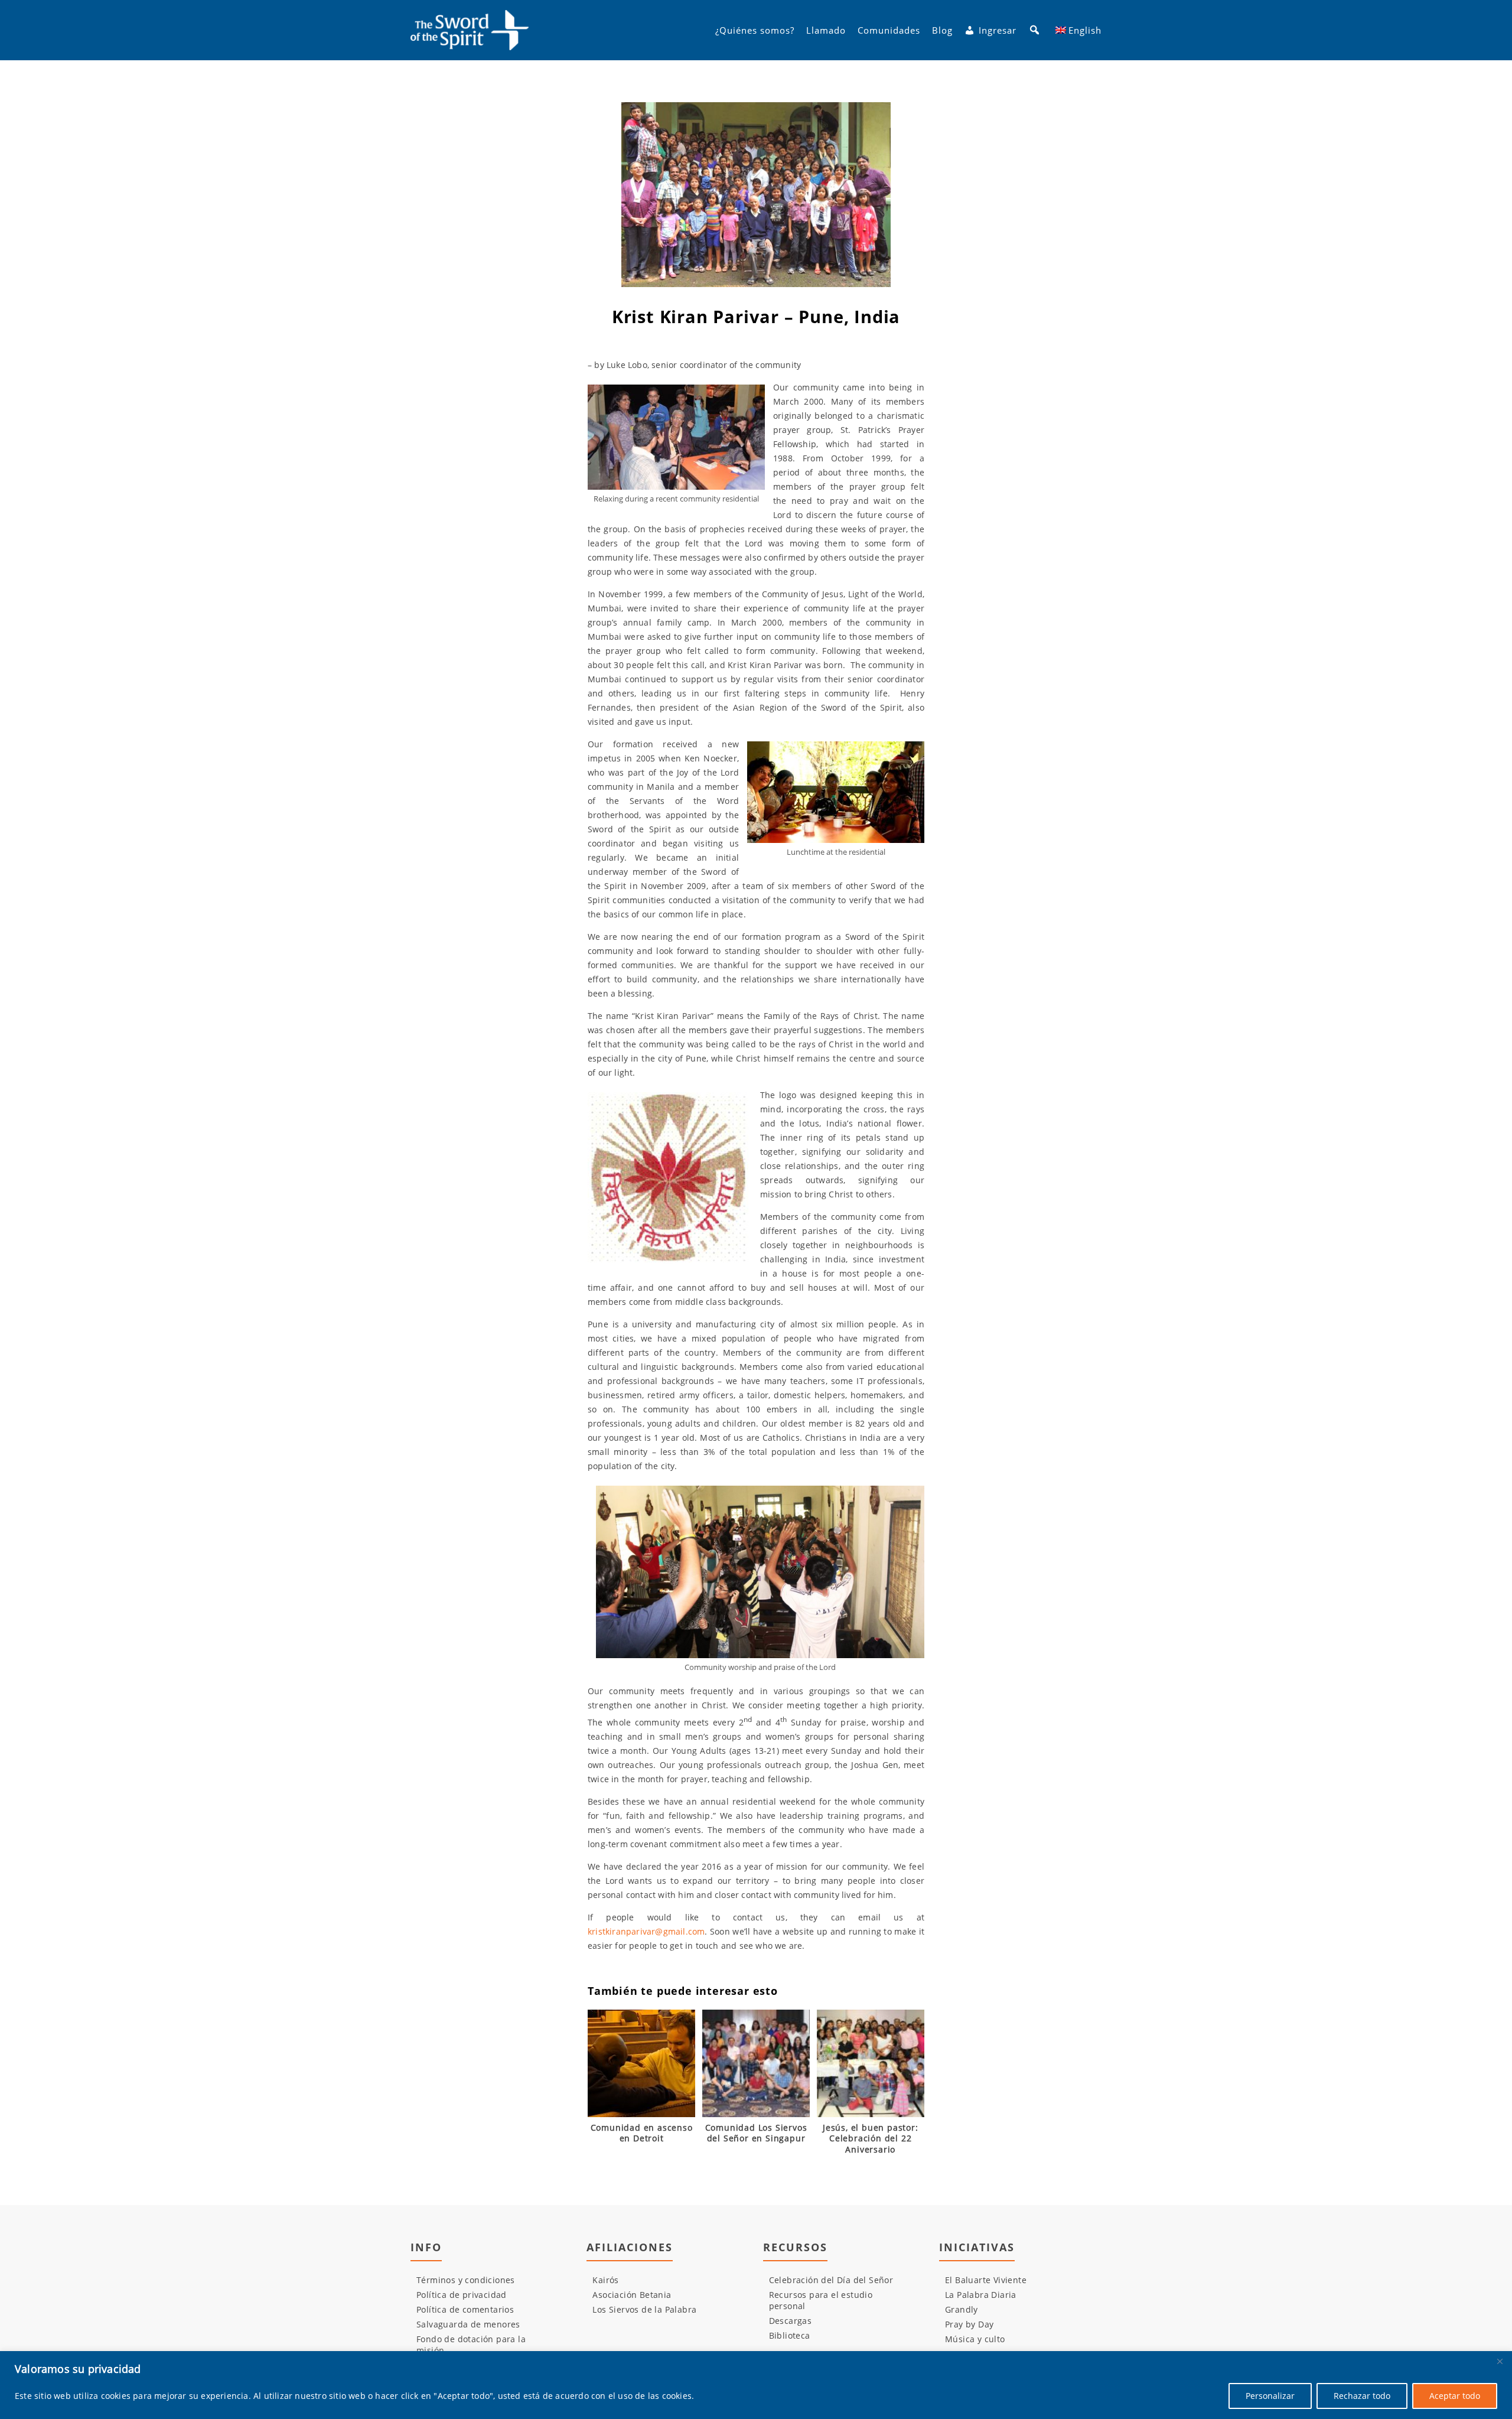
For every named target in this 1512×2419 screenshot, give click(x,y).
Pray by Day (969, 2324)
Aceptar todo (1455, 2396)
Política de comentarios (465, 2309)
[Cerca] (1500, 2361)
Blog (942, 30)
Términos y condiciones (466, 2280)
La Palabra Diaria (981, 2295)
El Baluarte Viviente (986, 2280)
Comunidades (889, 30)
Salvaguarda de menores (468, 2324)
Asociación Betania (632, 2295)
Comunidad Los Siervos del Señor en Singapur (756, 2133)
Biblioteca (790, 2335)
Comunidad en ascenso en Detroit (642, 2133)
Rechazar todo (1362, 2396)
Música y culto (975, 2339)
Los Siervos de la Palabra (644, 2309)
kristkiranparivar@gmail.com (646, 1931)
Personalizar (1270, 2396)
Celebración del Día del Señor (831, 2280)
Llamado (826, 30)
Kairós (605, 2280)
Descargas (791, 2321)
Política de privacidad (462, 2295)
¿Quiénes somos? (755, 30)
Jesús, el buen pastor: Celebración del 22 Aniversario (871, 2138)
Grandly (962, 2309)
